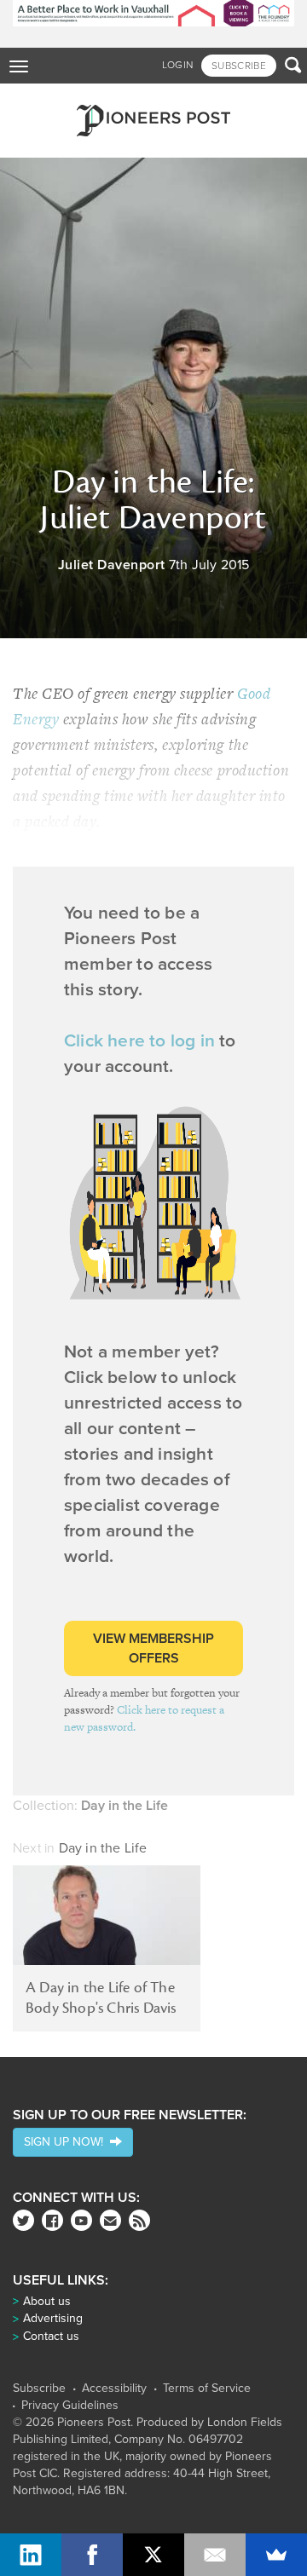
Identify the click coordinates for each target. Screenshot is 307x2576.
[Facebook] (52, 2220)
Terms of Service (207, 2389)
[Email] (215, 2555)
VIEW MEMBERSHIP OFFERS (153, 1648)
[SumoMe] (276, 2555)
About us (47, 2301)
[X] (153, 2555)
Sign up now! (67, 2142)
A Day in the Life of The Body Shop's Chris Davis (101, 1998)
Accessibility (114, 2389)
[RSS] (139, 2220)
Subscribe (39, 2389)
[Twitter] (23, 2220)
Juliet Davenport (112, 565)
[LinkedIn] (31, 2555)
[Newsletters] (110, 2220)
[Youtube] (81, 2220)
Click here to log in (139, 1041)
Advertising (53, 2318)
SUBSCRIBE (239, 66)
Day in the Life (103, 1848)
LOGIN (178, 65)
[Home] (153, 121)
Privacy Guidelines (70, 2406)
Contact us (51, 2336)
